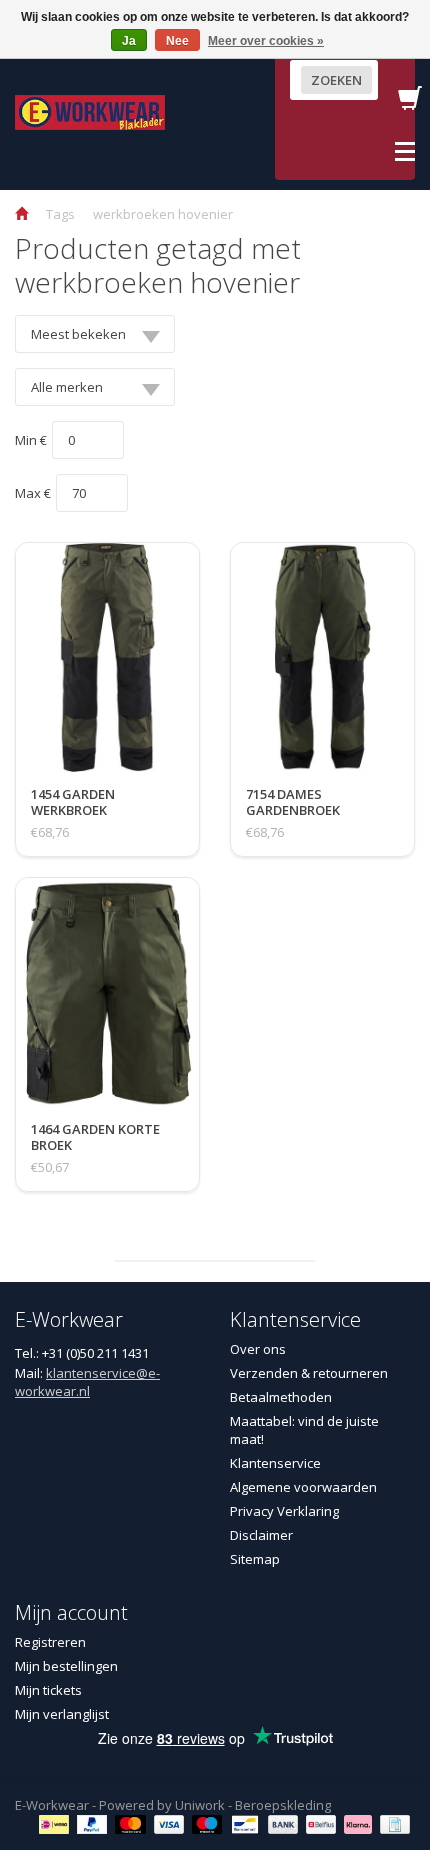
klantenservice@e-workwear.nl (87, 1382)
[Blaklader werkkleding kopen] (90, 111)
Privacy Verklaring (284, 1511)
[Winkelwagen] (410, 104)
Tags (60, 214)
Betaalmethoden (281, 1397)
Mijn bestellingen (66, 1666)
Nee (177, 41)
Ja (129, 41)
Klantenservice (275, 1463)
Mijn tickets (48, 1690)
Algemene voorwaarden (303, 1487)
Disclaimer (261, 1535)
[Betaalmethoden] (56, 1823)
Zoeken (336, 80)
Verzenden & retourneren (309, 1373)
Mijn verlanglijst (62, 1714)
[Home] (21, 214)
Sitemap (255, 1559)
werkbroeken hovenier (163, 214)
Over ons (258, 1349)
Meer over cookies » (266, 41)
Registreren (50, 1642)
